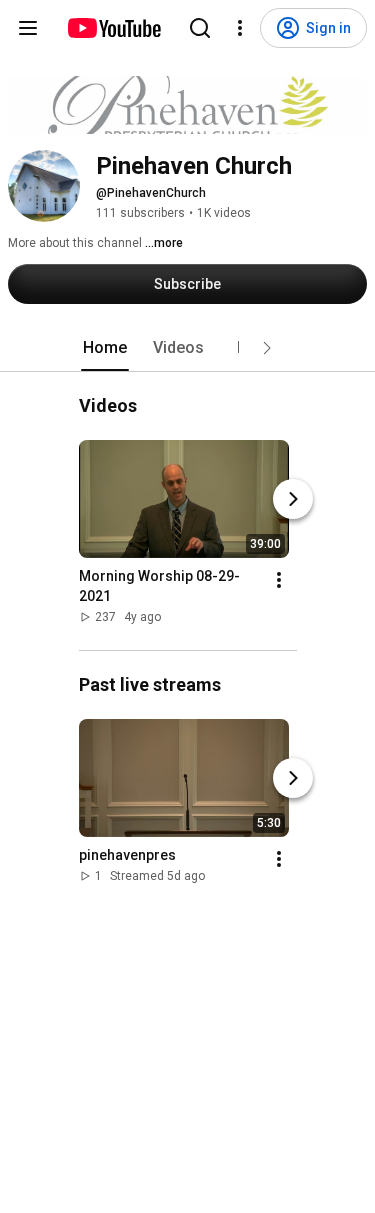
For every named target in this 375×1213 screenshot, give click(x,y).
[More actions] (279, 580)
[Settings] (240, 28)
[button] (267, 348)
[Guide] (28, 28)
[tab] (105, 348)
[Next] (293, 499)
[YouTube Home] (113, 28)
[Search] (200, 28)
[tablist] (188, 348)
